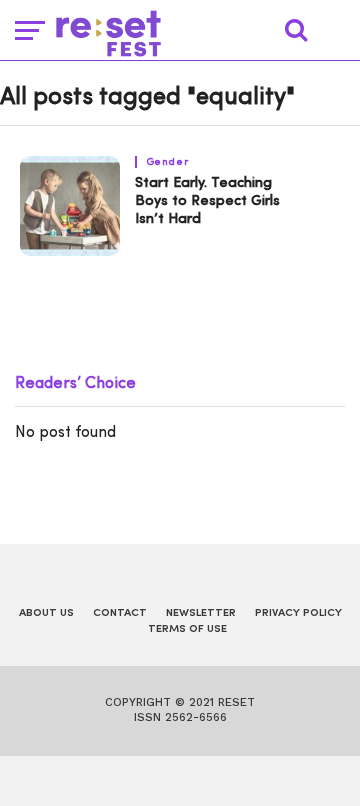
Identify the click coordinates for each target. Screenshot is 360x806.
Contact (120, 613)
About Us (46, 613)
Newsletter (201, 613)
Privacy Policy (298, 613)
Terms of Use (187, 629)
